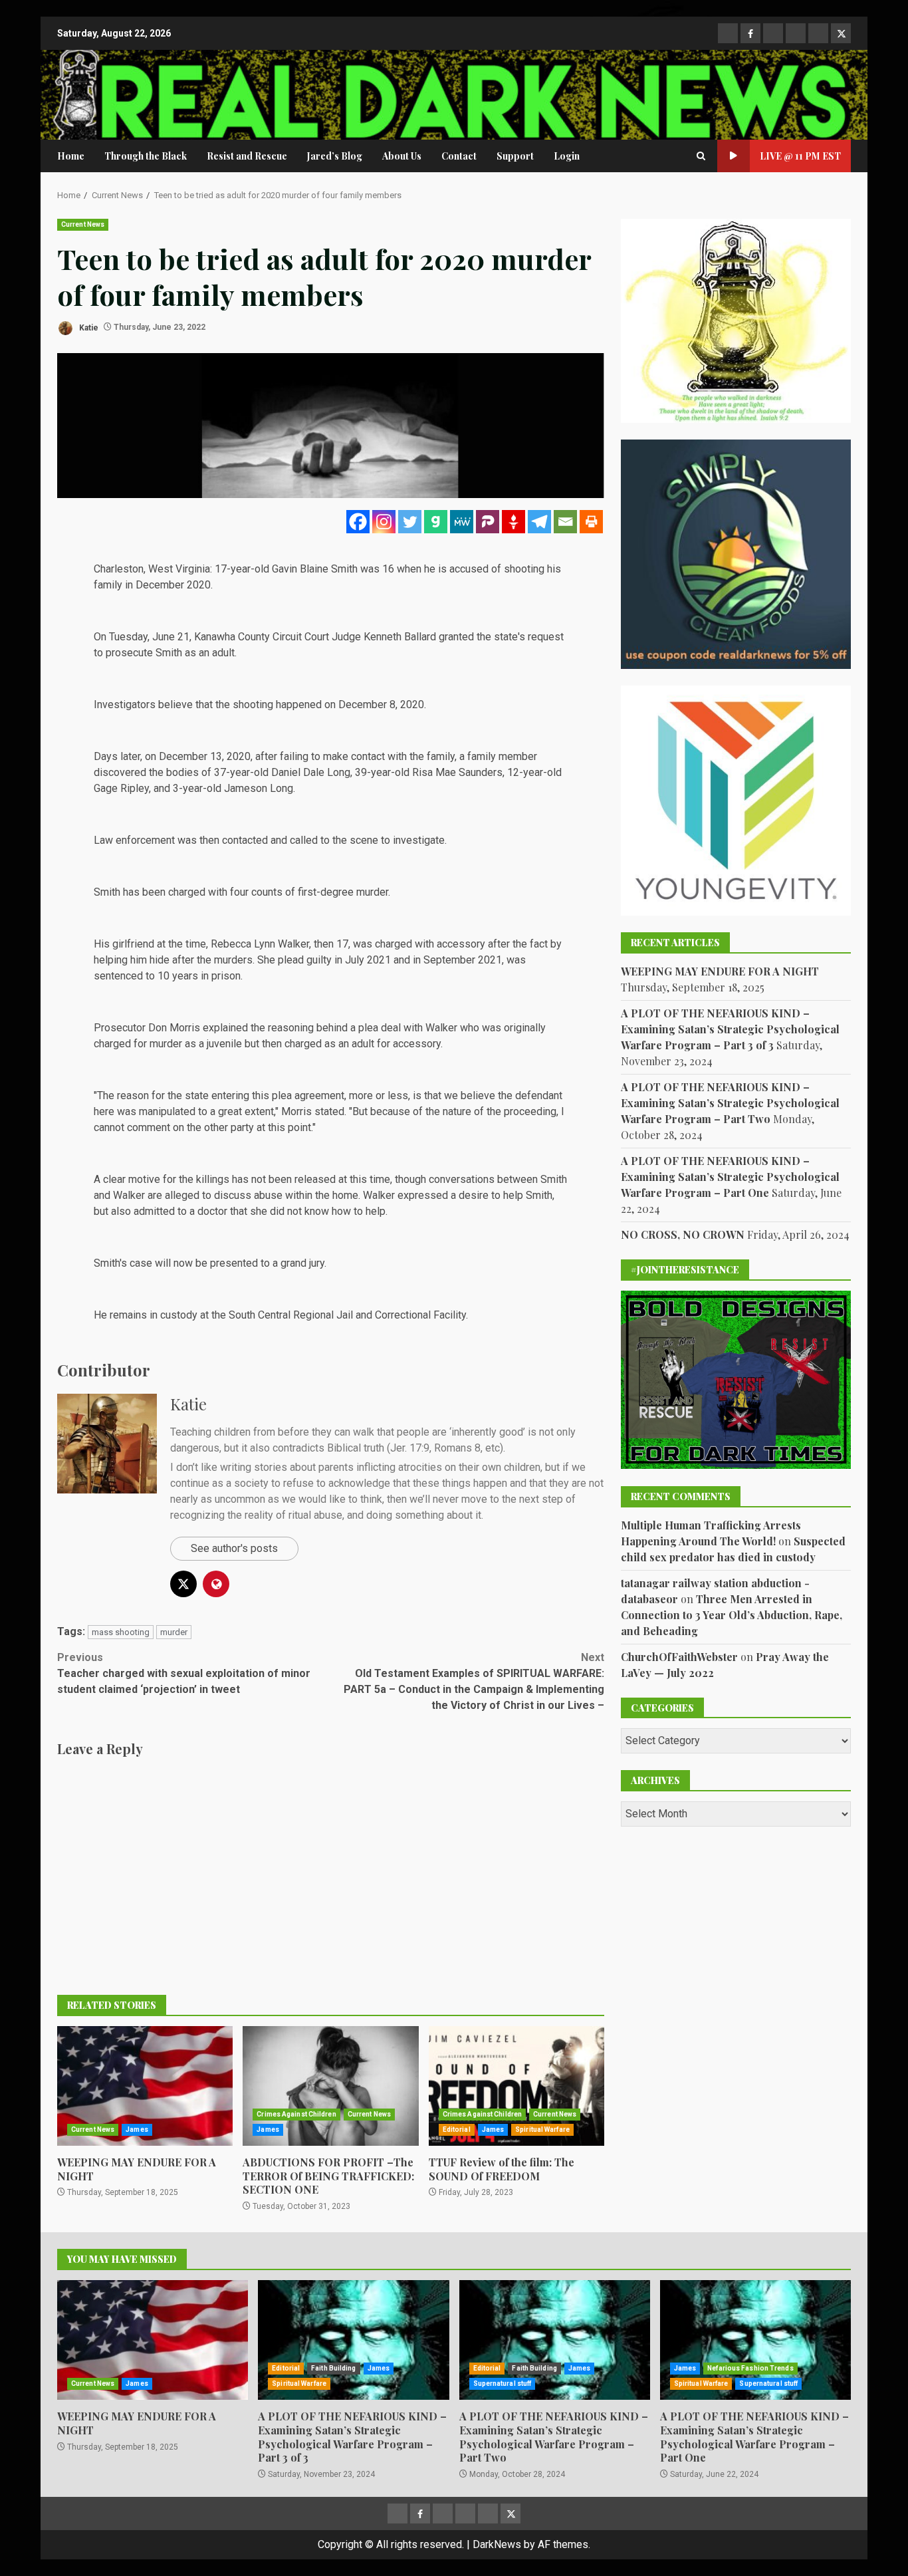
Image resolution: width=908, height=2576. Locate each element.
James (137, 2129)
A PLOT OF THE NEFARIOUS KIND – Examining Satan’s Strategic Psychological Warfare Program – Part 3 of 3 (730, 1029)
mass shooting (121, 1632)
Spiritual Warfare (542, 2129)
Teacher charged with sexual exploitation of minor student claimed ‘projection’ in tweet (184, 1673)
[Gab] (436, 522)
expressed (423, 1195)
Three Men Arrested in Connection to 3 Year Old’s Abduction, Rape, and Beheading (732, 1614)
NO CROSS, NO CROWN (683, 1234)
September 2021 (463, 960)
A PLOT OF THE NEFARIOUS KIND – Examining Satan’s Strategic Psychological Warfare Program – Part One (730, 1177)
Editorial (457, 2129)
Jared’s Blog (335, 156)
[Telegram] (539, 522)
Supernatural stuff (503, 2383)
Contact (459, 156)
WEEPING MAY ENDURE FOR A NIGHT (145, 2086)
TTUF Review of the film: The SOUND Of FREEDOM (516, 2086)
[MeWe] (462, 522)
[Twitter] (410, 522)
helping (111, 960)
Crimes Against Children (296, 2114)
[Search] (701, 156)
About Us (402, 156)
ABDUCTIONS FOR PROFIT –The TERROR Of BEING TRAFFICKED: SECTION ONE (330, 2086)
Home (71, 156)
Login (567, 156)
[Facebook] (358, 522)
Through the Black (146, 156)
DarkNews (497, 2544)
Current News (83, 224)
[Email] (565, 522)
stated (329, 1111)
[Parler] (488, 522)
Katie (88, 327)
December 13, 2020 (205, 756)
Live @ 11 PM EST (800, 156)
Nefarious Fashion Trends (750, 2368)
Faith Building (333, 2368)
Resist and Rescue (247, 156)
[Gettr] (513, 522)
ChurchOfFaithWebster (679, 1656)
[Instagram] (384, 522)
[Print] (591, 522)
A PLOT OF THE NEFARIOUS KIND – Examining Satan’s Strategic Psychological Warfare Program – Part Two (730, 1103)
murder (174, 1632)
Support (515, 156)
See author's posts (234, 1548)
